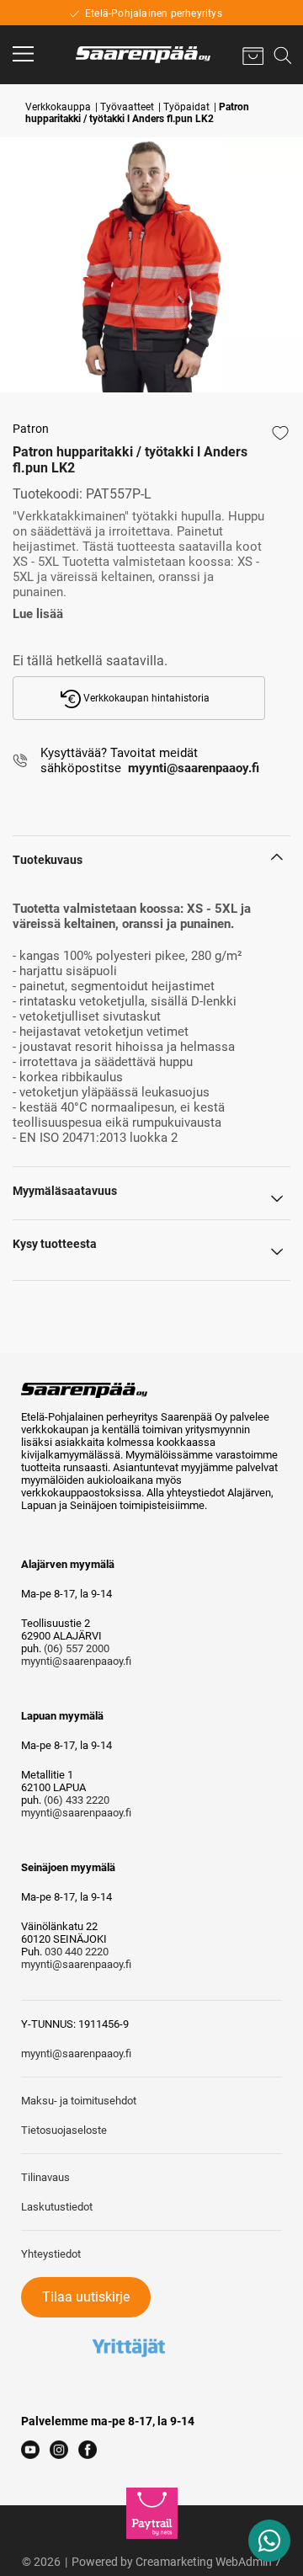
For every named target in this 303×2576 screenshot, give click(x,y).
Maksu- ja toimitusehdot (79, 2101)
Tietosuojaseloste (64, 2130)
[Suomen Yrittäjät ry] (129, 2324)
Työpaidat (186, 107)
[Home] (143, 55)
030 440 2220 (77, 1952)
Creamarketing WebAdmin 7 (208, 2562)
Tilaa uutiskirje (86, 2297)
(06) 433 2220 (77, 1800)
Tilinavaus (45, 2177)
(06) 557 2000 (77, 1648)
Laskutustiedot (57, 2207)
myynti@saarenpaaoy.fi (76, 1661)
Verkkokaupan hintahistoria (145, 698)
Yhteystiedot (51, 2254)
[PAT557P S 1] (151, 265)
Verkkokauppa (58, 107)
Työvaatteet (127, 107)
